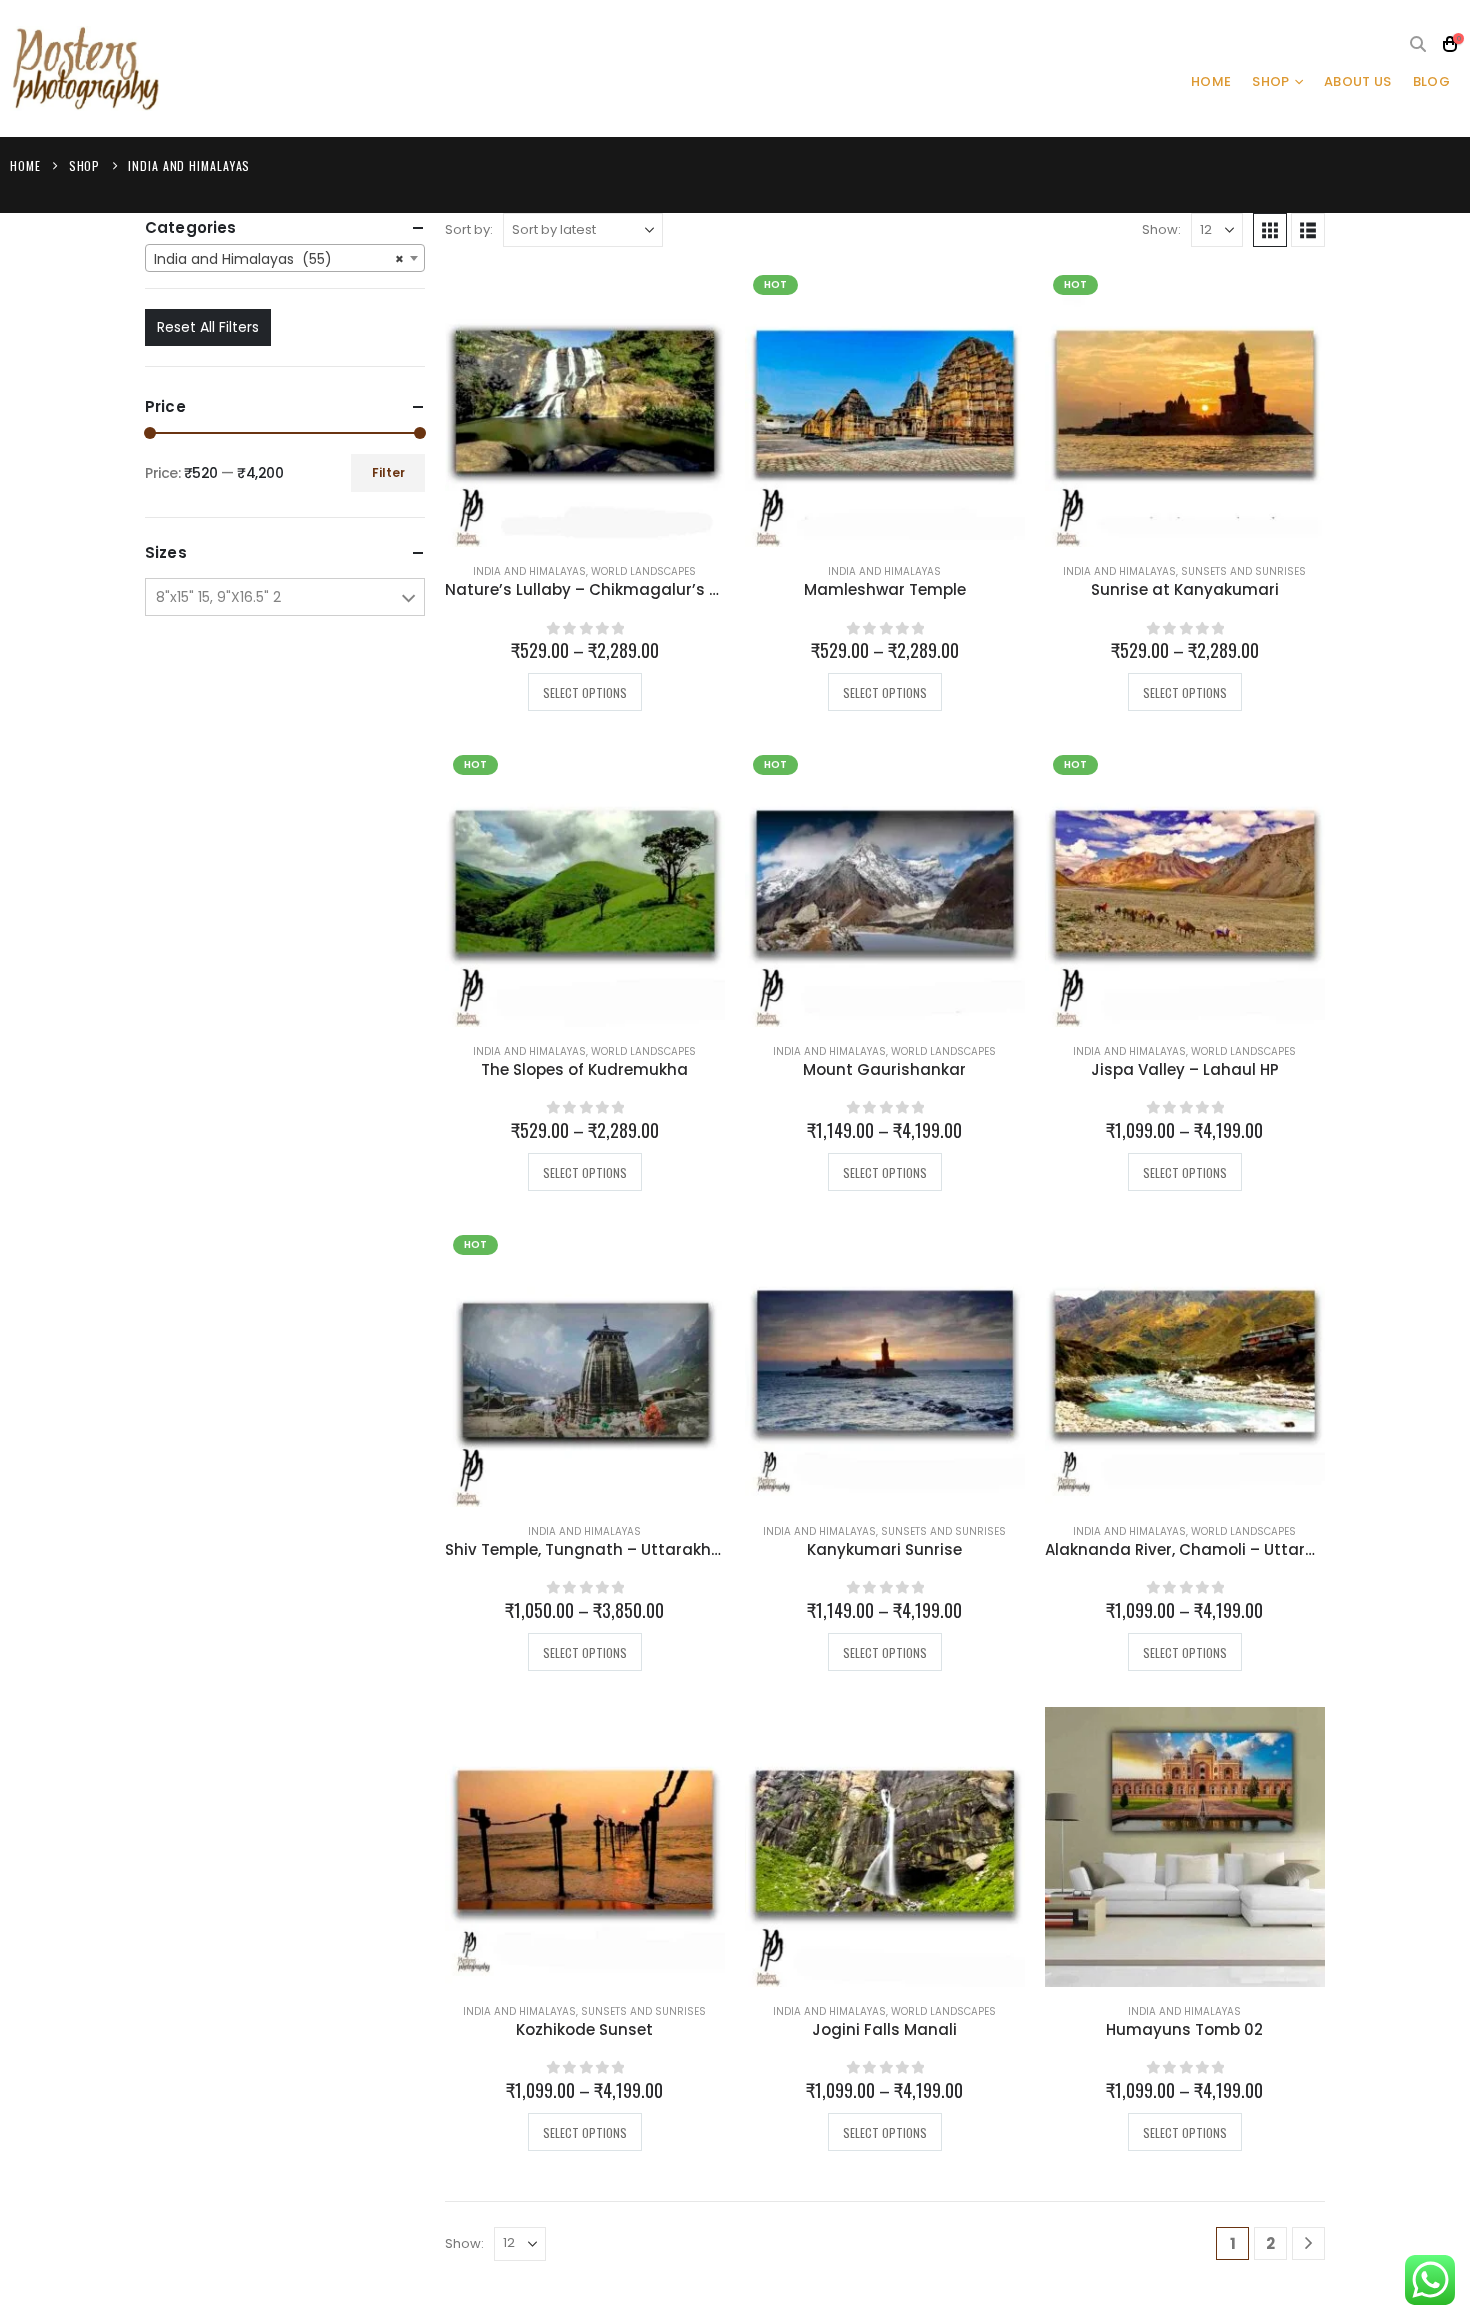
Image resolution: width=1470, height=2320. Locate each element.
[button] (1418, 45)
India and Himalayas (529, 571)
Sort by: (469, 229)
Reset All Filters (208, 327)
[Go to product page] (585, 407)
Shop (1270, 81)
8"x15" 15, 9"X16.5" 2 (218, 597)
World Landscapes (643, 571)
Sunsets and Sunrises (1243, 571)
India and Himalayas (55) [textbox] (279, 259)
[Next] (1308, 2243)
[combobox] (285, 258)
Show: (1161, 229)
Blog (1431, 81)
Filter (388, 472)
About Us (1358, 81)
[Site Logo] (85, 68)
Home (1211, 81)
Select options (585, 692)
